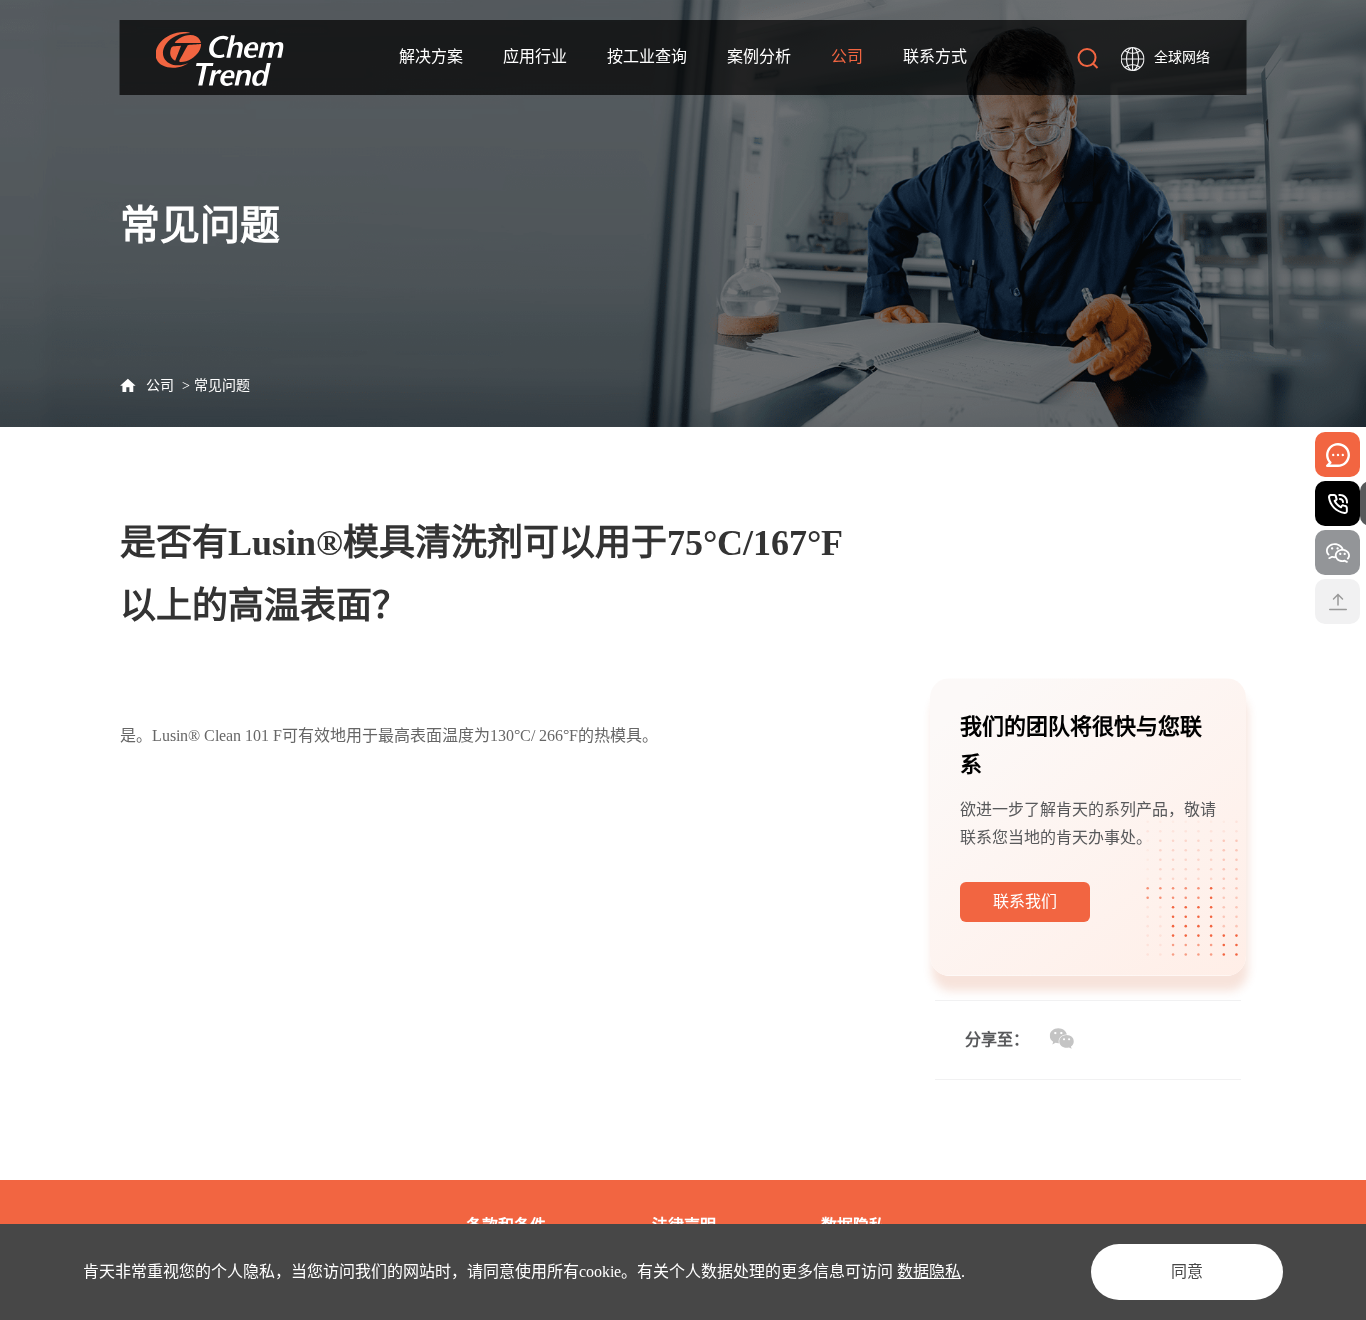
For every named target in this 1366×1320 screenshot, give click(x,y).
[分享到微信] (1061, 1039)
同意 (1187, 1271)
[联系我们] (1025, 917)
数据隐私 (929, 1271)
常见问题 (222, 385)
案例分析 (759, 56)
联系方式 (935, 56)
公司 (160, 385)
